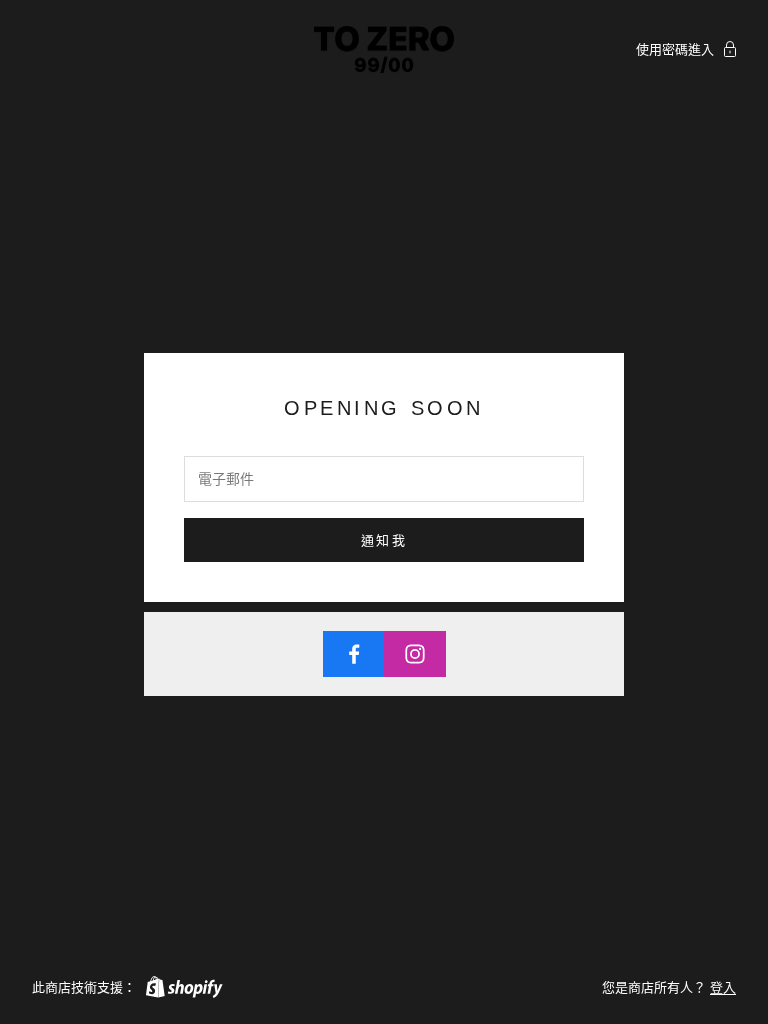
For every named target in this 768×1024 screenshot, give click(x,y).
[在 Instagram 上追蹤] (415, 654)
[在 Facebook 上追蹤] (354, 654)
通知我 (384, 540)
